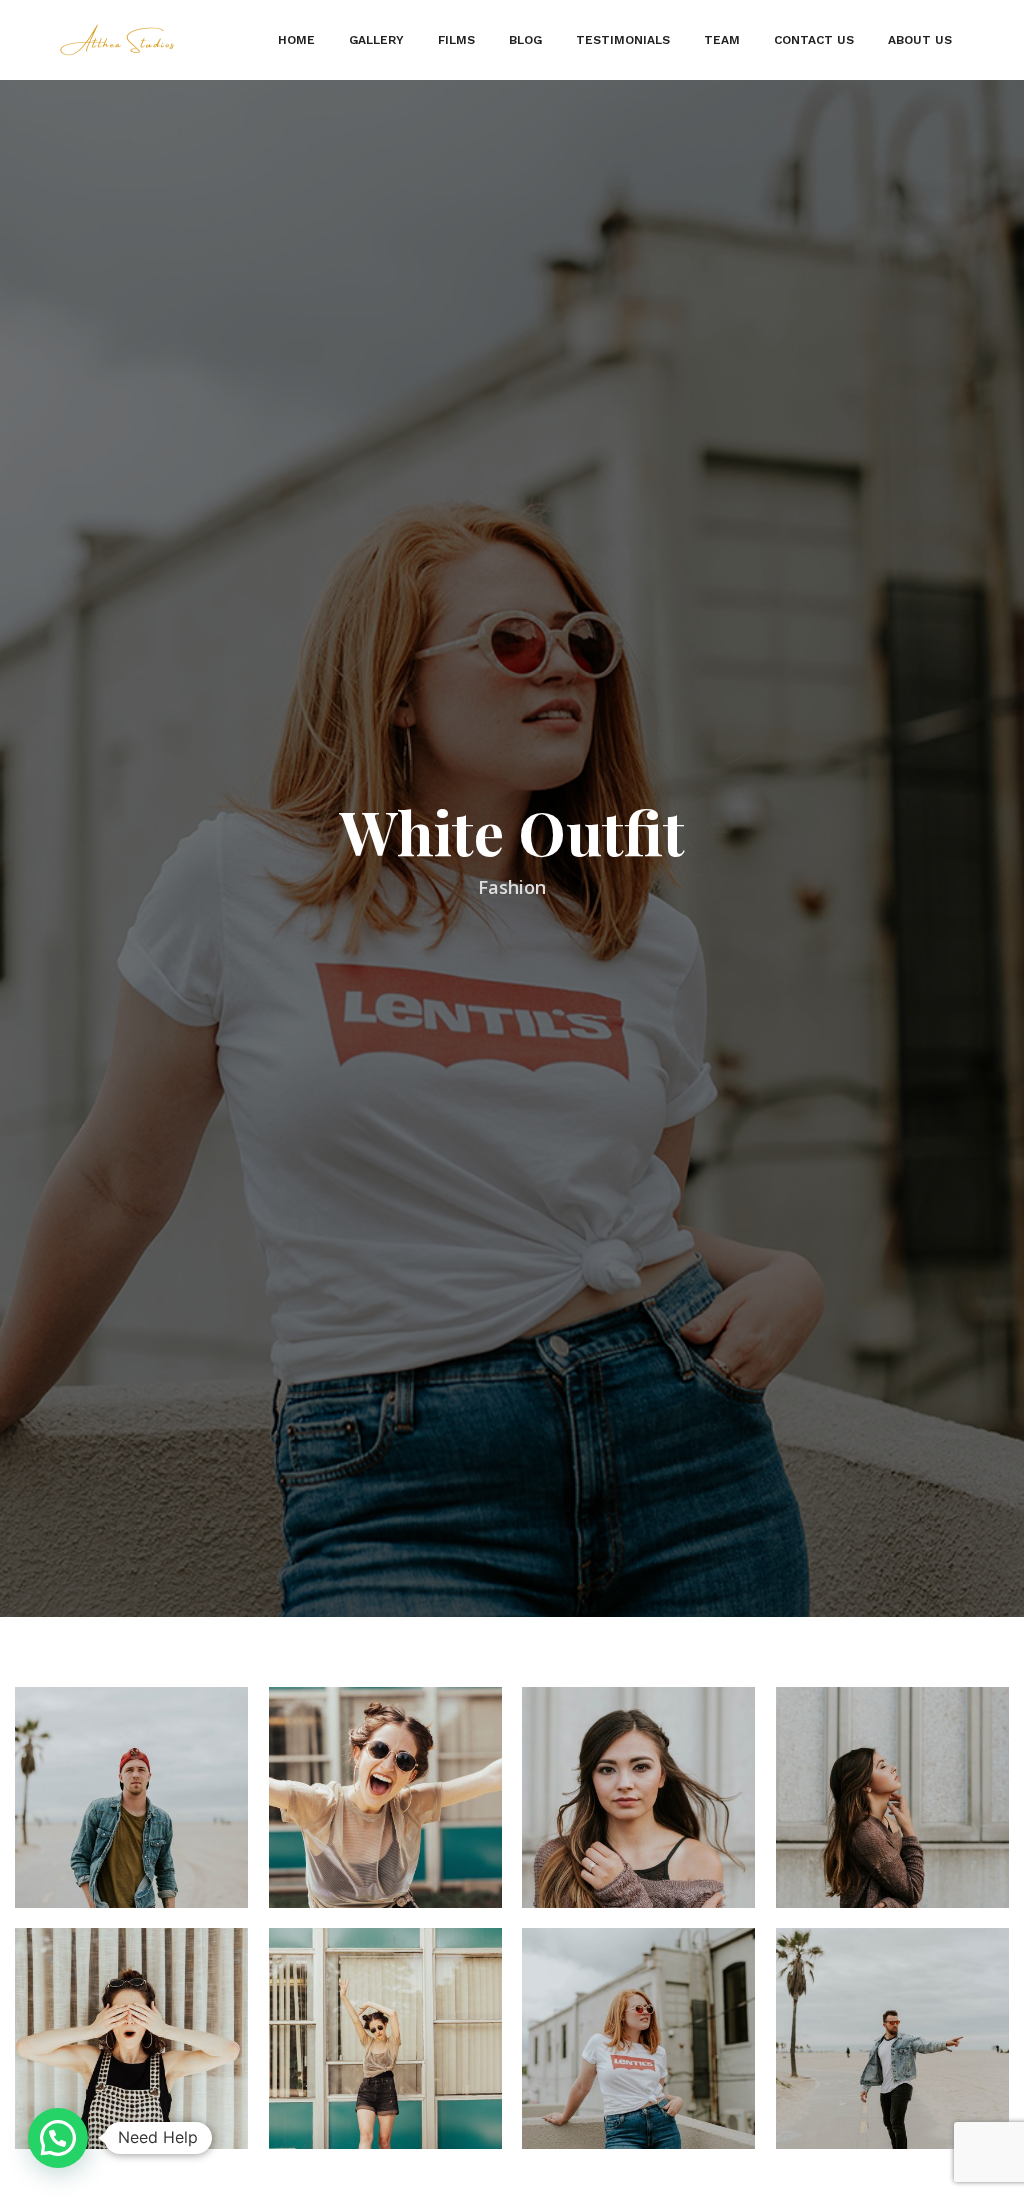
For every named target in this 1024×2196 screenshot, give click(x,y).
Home (296, 40)
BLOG (525, 40)
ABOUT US (920, 40)
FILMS (456, 40)
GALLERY (376, 40)
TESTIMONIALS (623, 40)
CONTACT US (814, 40)
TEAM (722, 40)
